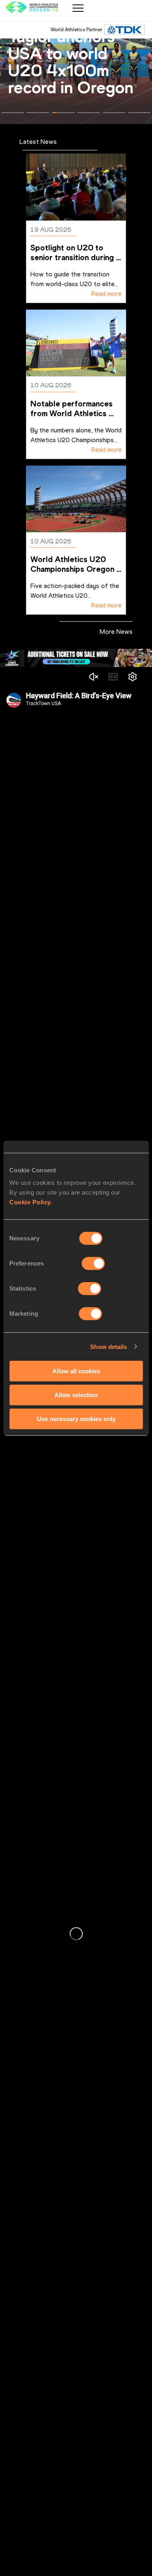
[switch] (93, 1263)
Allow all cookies (76, 1371)
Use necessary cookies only (76, 1418)
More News (116, 632)
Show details (108, 1346)
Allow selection (76, 1395)
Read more (106, 294)
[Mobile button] (78, 8)
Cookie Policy (30, 1202)
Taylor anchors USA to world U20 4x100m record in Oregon (71, 62)
